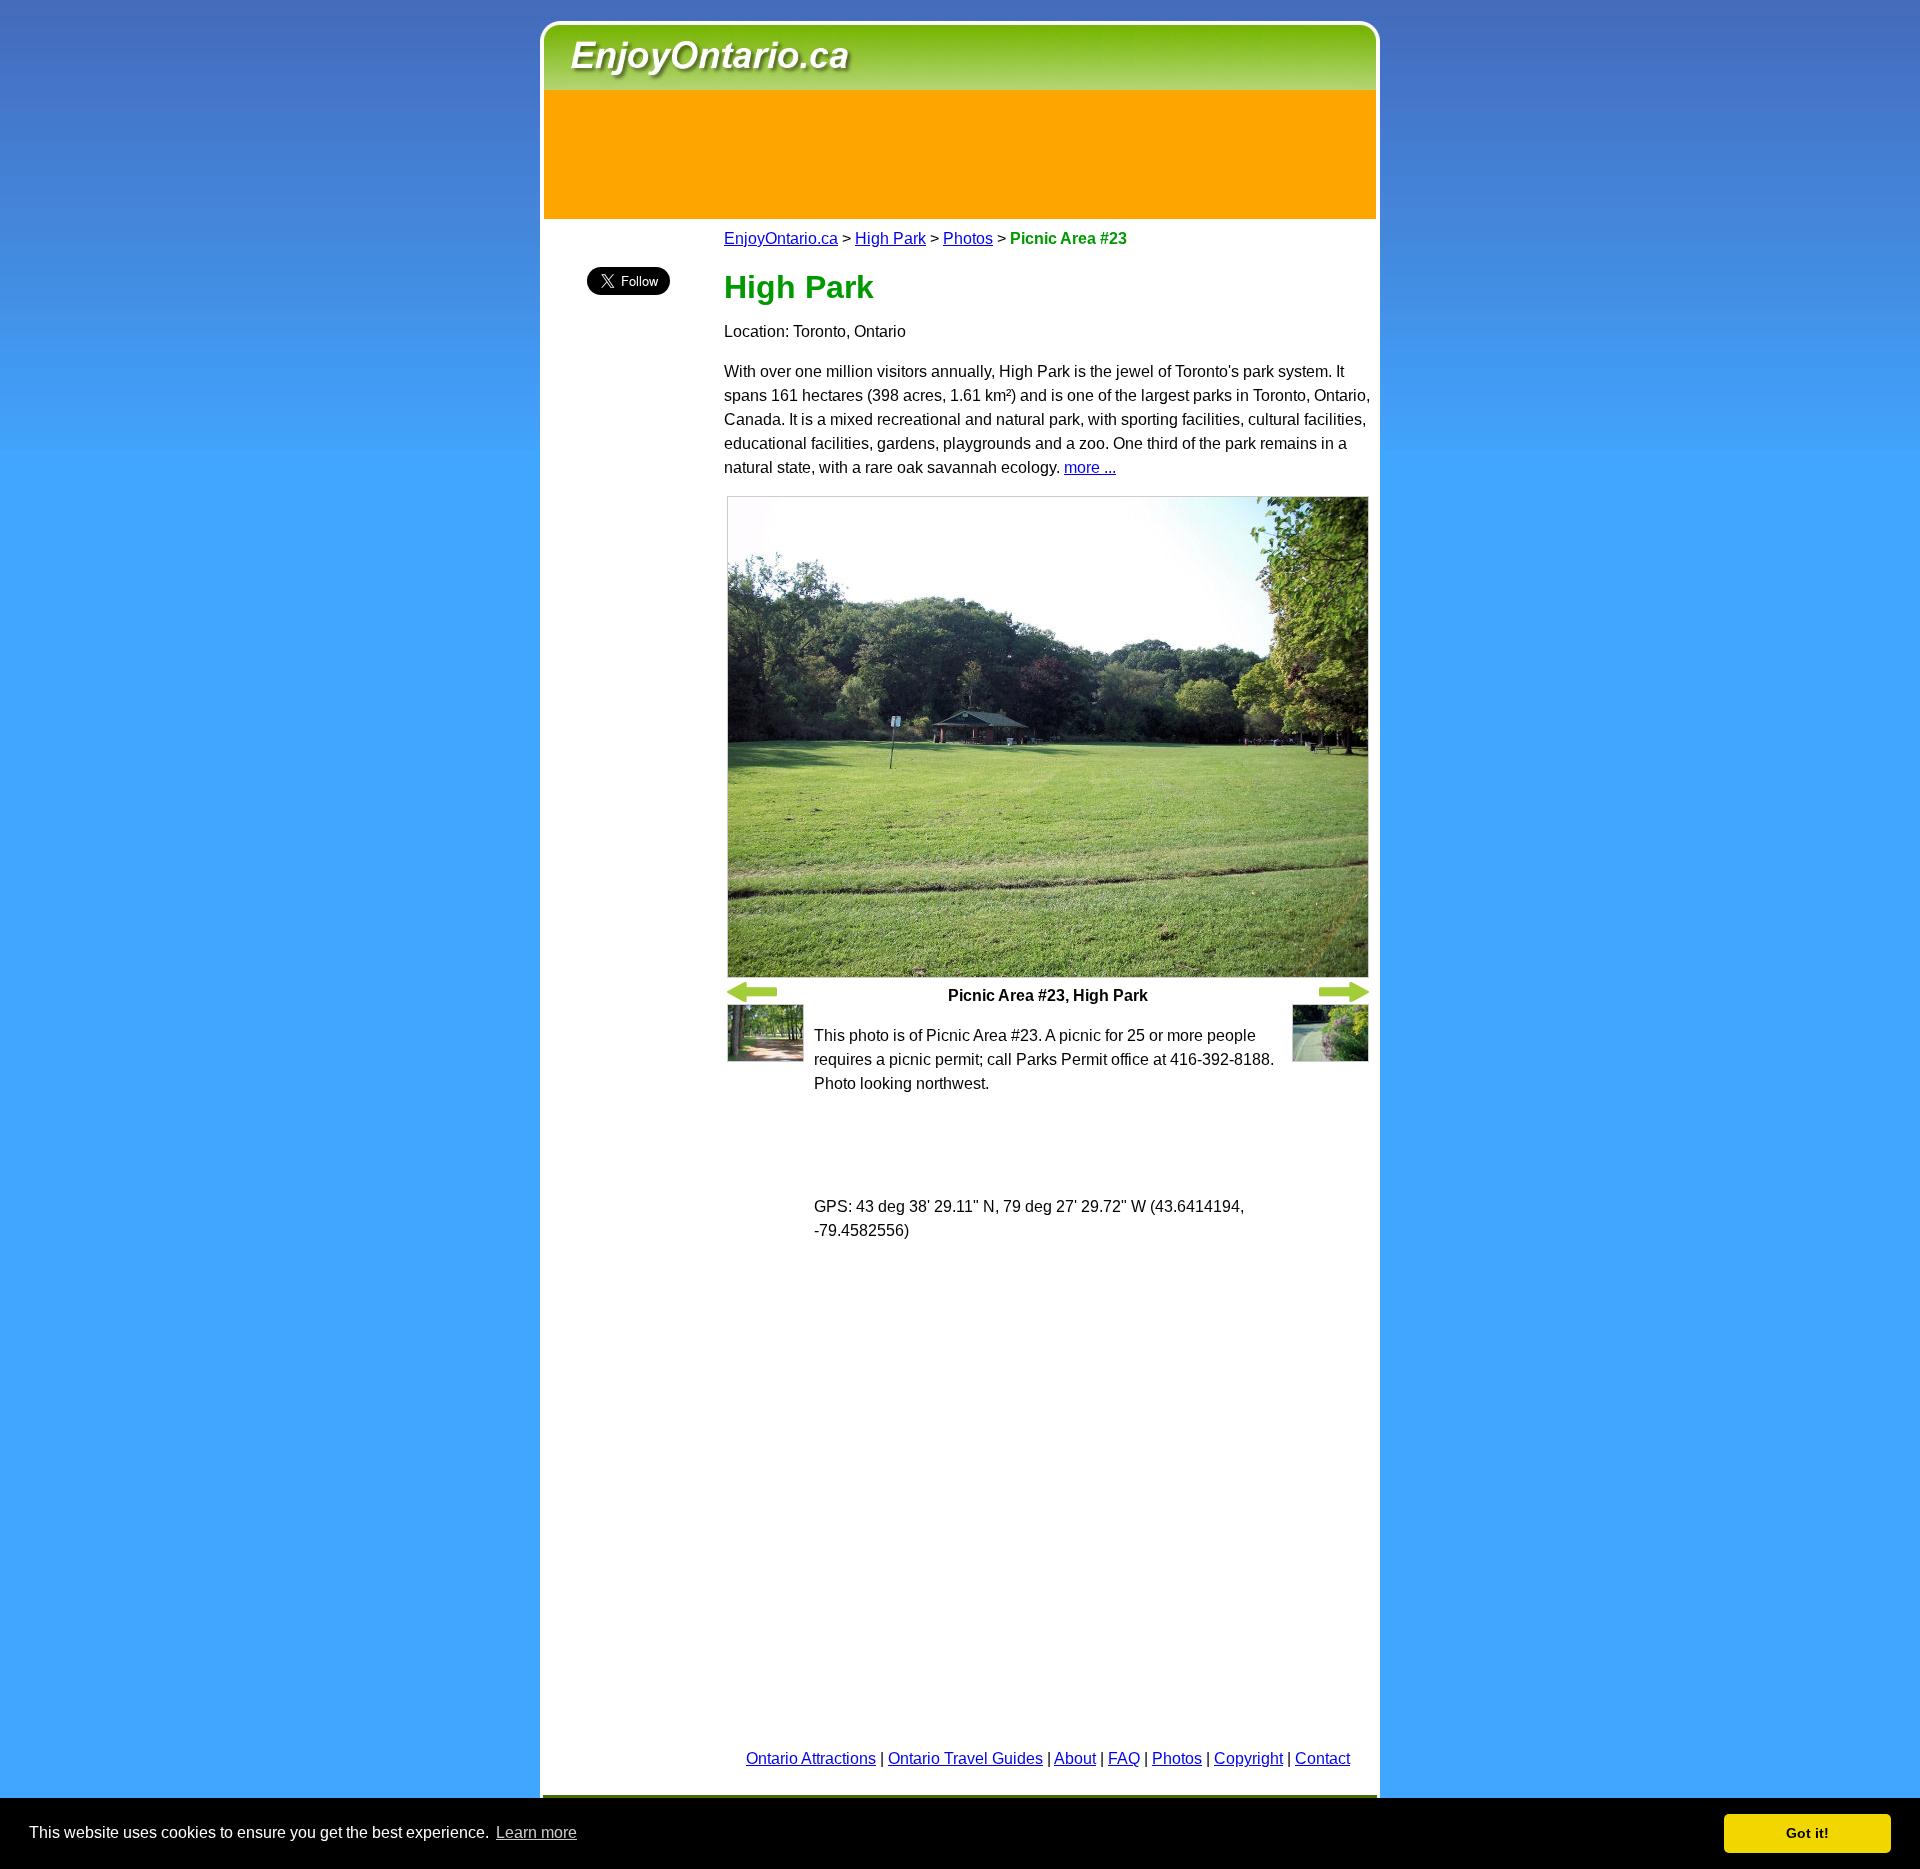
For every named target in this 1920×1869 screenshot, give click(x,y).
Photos (968, 238)
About (1075, 1758)
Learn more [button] (536, 1832)
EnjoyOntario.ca (781, 238)
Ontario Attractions (811, 1758)
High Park (890, 238)
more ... (1090, 467)
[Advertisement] (960, 151)
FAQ (1124, 1758)
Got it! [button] (1807, 1833)
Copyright (1248, 1758)
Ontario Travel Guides (965, 1758)
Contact (1322, 1758)
